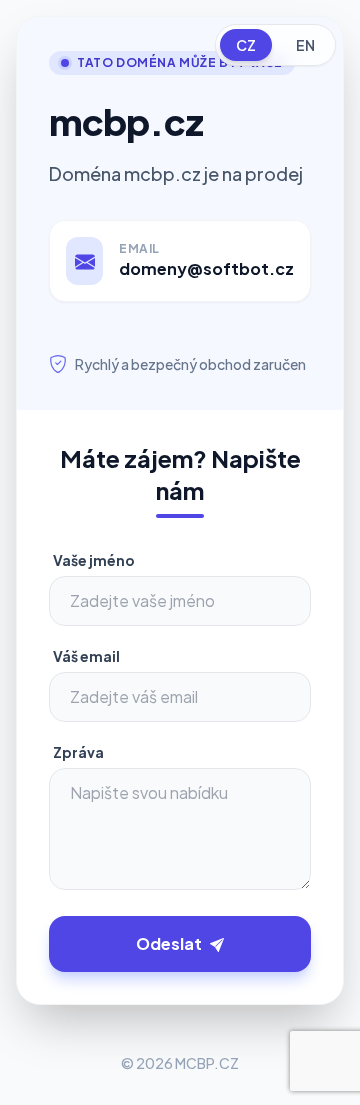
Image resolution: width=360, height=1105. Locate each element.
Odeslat (169, 943)
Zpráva (78, 752)
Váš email (86, 656)
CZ (246, 45)
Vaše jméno (94, 560)
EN (305, 45)
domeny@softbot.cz (206, 268)
